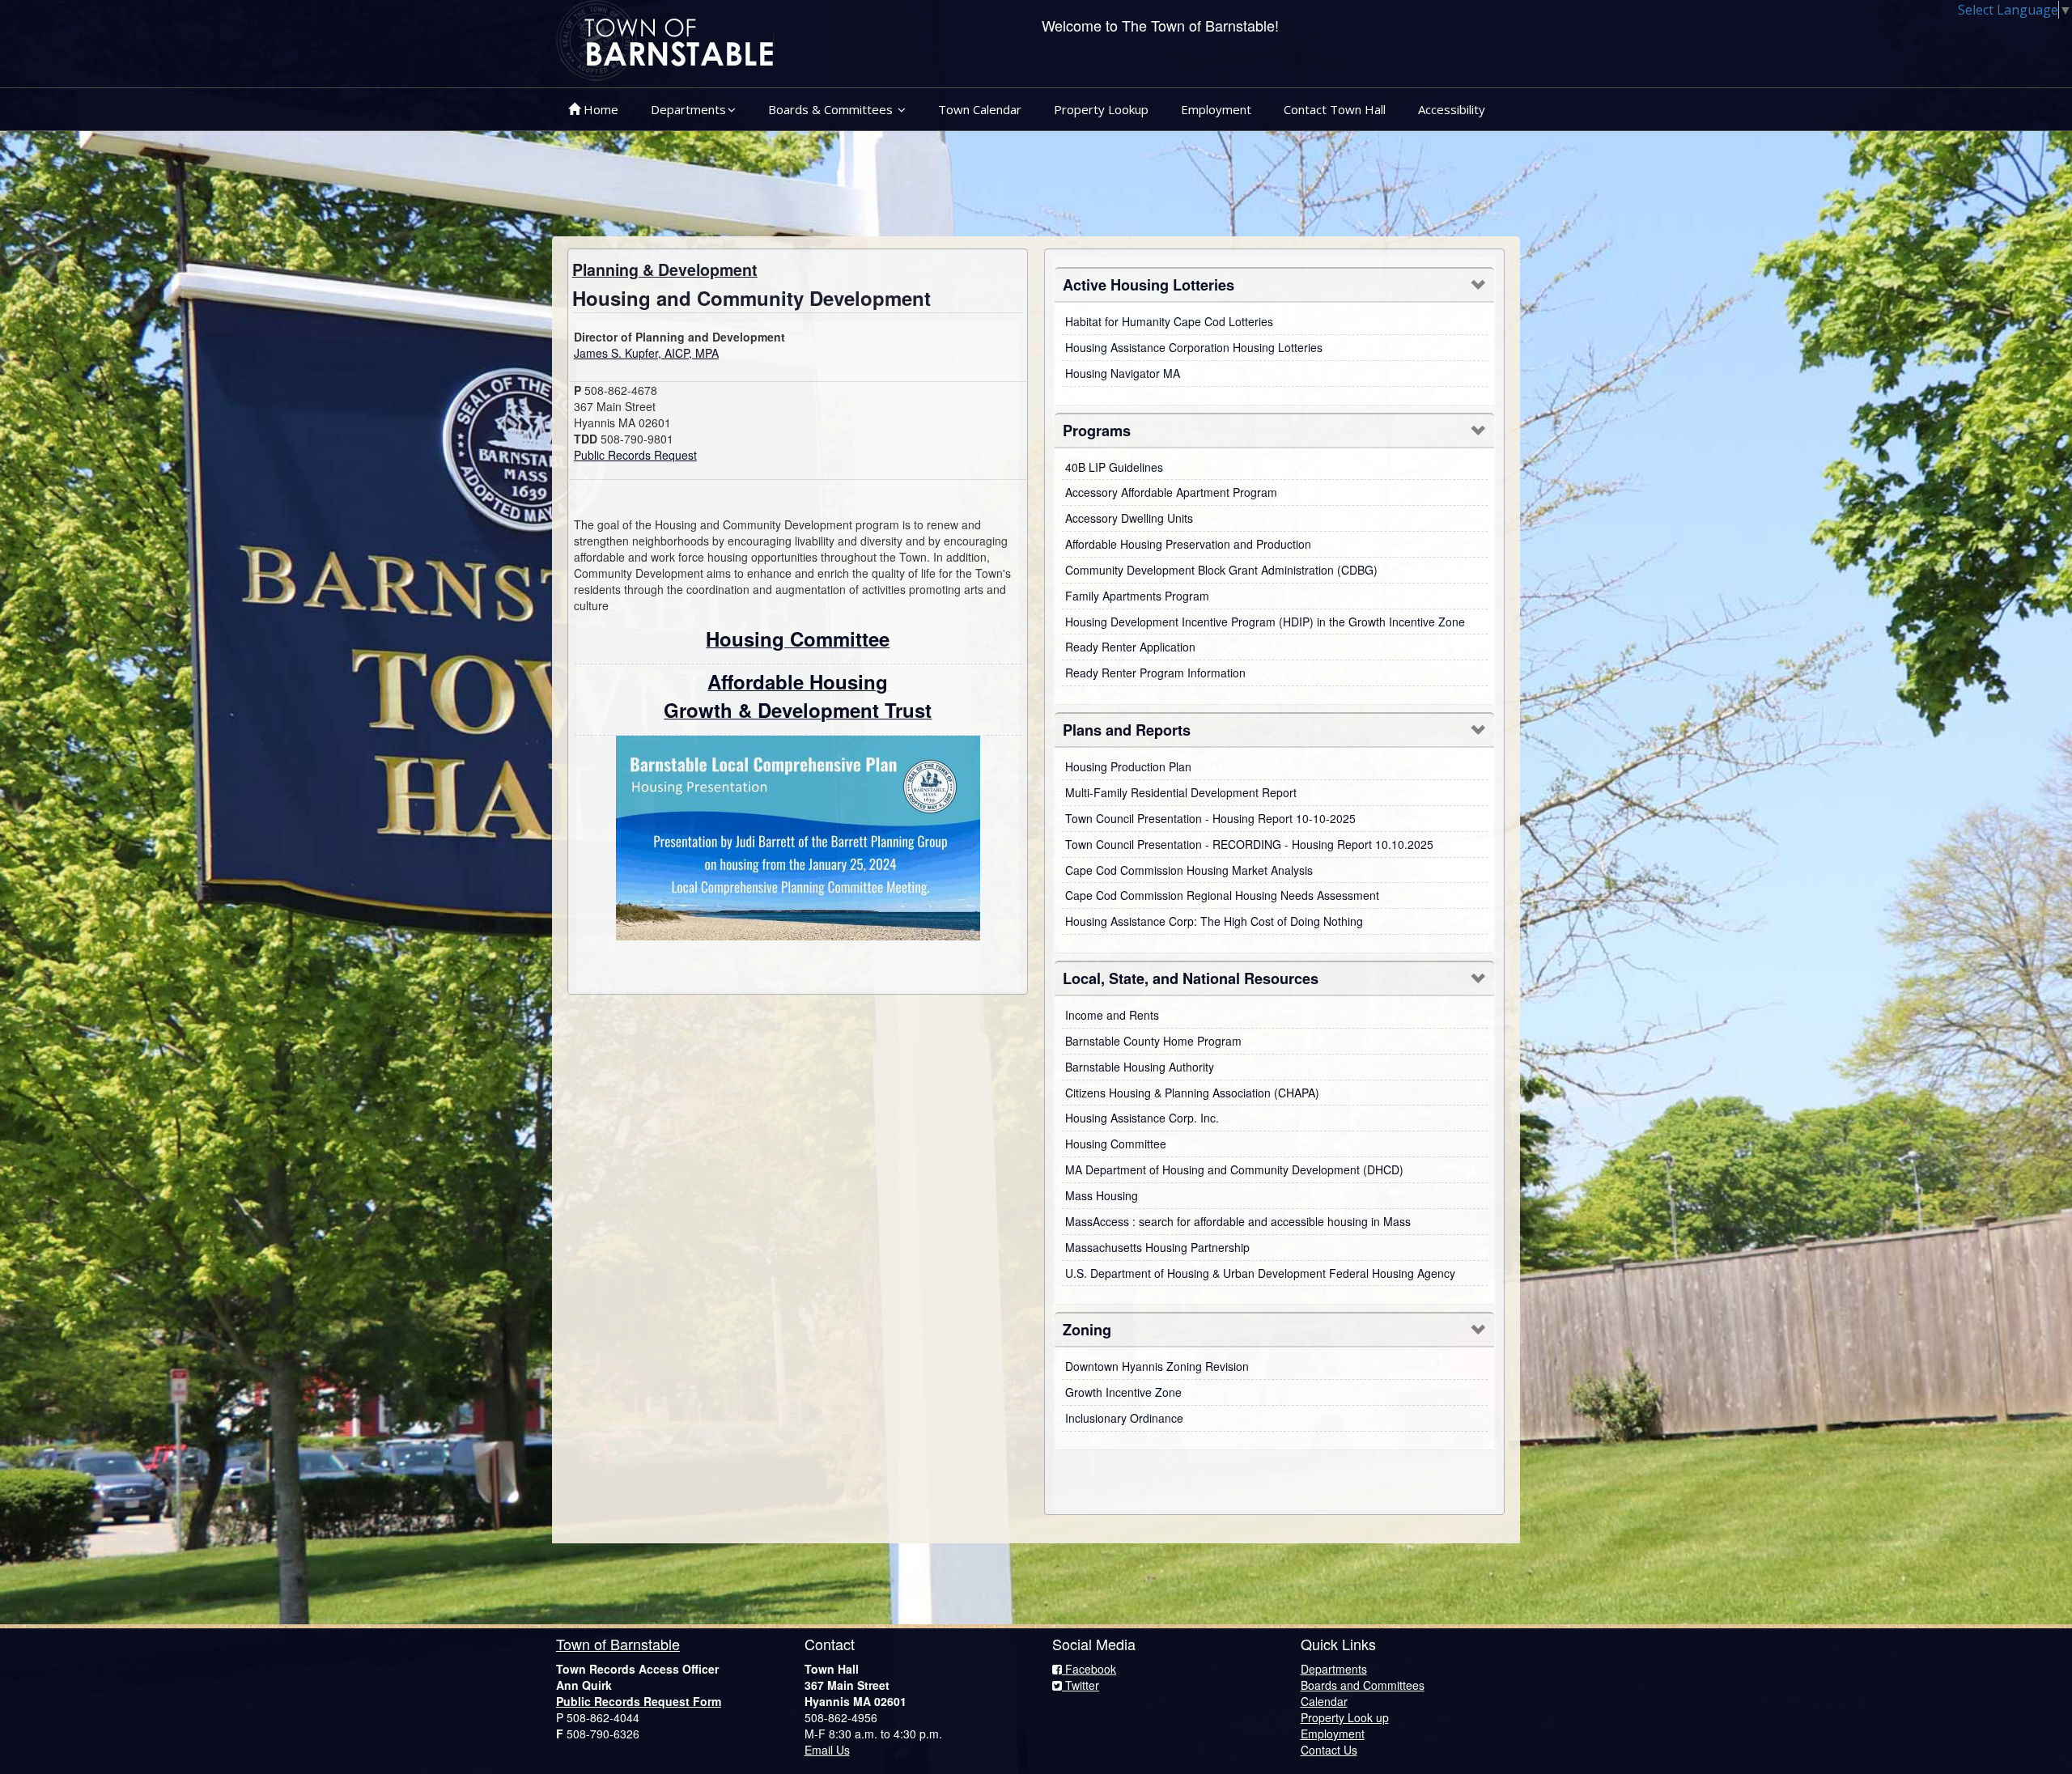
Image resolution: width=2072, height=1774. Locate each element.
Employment (1216, 109)
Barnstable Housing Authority (1140, 1067)
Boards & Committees (832, 109)
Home (599, 109)
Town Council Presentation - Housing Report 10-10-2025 (1210, 818)
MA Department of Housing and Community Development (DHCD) (1234, 1169)
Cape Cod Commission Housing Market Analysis (1189, 870)
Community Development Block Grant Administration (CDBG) (1221, 570)
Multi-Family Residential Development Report (1181, 792)
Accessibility (1452, 109)
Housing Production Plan (1128, 766)
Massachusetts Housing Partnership (1157, 1247)
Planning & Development (665, 269)
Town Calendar (980, 109)
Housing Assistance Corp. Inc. (1142, 1118)
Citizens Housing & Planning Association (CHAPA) (1192, 1093)
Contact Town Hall (1335, 109)
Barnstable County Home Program (1153, 1041)
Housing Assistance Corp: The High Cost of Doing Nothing (1214, 921)
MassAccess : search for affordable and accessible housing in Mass (1238, 1221)
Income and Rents (1112, 1015)
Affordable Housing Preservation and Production (1188, 544)
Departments (688, 109)
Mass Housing (1102, 1195)
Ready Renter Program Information (1155, 673)
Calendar (1324, 1701)
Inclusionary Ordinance (1124, 1418)
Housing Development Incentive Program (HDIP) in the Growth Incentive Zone (1265, 622)
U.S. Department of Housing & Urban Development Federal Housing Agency (1260, 1273)
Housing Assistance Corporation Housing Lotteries (1194, 347)
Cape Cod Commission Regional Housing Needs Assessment (1222, 895)
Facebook (1089, 1669)
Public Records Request (635, 455)
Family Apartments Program (1137, 596)
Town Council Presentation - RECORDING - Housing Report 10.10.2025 (1249, 844)
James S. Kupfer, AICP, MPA (646, 353)
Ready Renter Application (1130, 647)
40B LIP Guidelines (1114, 467)
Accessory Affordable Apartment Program (1171, 492)
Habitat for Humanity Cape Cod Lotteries (1169, 321)
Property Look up (1345, 1717)
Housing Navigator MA (1123, 373)
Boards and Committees (1363, 1685)
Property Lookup (1101, 109)
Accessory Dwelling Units (1129, 518)
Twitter (1081, 1685)
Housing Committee (1116, 1144)
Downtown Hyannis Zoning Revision (1157, 1366)
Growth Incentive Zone (1123, 1392)
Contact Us (1329, 1750)
